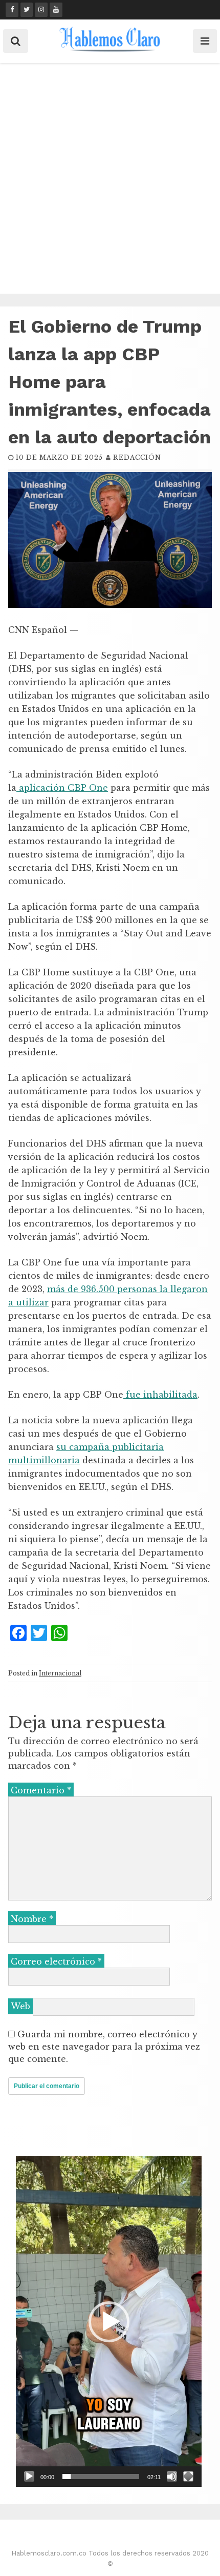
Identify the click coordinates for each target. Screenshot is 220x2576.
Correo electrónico (56, 1961)
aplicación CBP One (62, 788)
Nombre (32, 1919)
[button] (109, 2322)
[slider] (101, 2477)
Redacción (137, 457)
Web (20, 2006)
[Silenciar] (172, 2477)
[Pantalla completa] (188, 2477)
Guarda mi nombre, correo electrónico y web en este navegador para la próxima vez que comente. (104, 2047)
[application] (109, 2322)
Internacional (60, 1673)
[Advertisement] (110, 178)
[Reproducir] (29, 2477)
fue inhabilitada (160, 1395)
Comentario (41, 1790)
